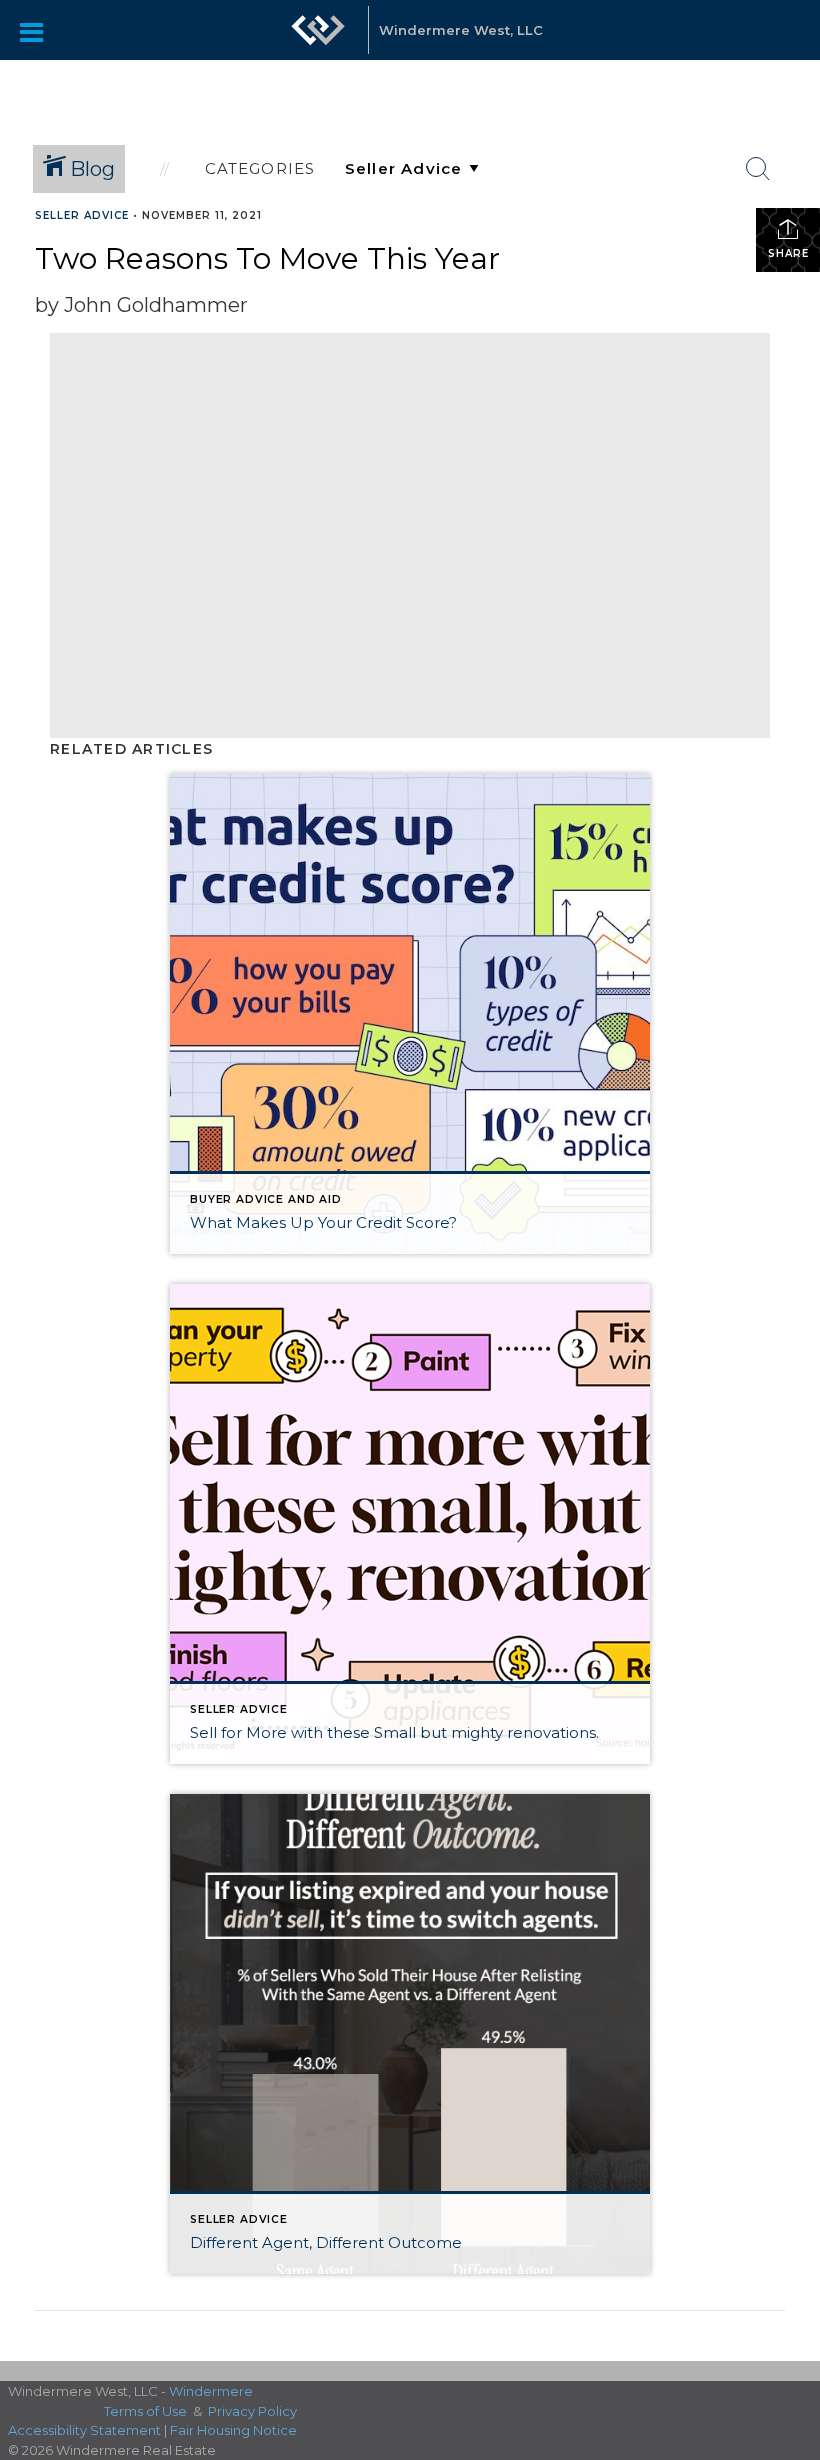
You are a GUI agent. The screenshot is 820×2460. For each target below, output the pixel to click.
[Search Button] (758, 169)
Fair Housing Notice (233, 2430)
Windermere (211, 2391)
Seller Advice (82, 215)
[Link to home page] (318, 40)
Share (788, 253)
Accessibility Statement (84, 2430)
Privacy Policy (252, 2411)
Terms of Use (145, 2411)
